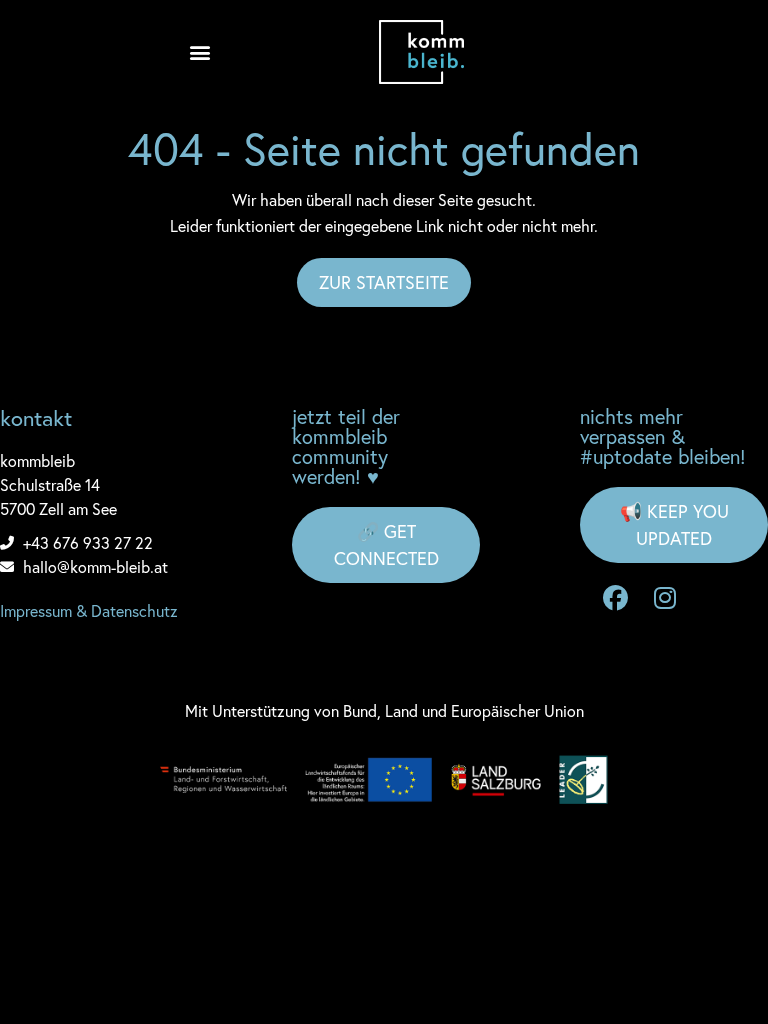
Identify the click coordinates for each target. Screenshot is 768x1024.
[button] (199, 52)
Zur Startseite (384, 282)
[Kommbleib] (421, 52)
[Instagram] (665, 598)
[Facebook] (615, 598)
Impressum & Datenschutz (89, 610)
